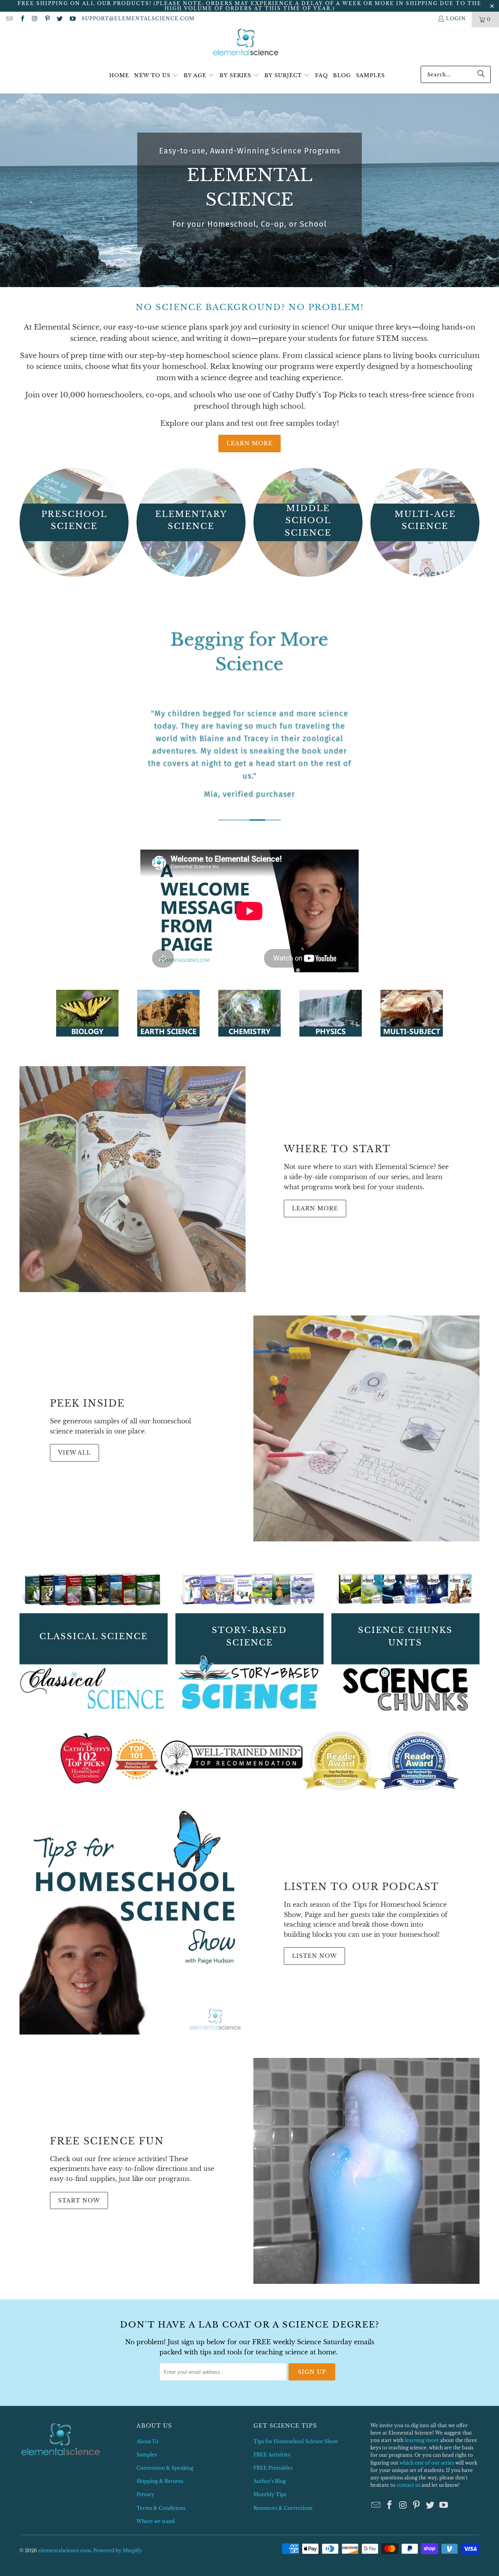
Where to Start (337, 1149)
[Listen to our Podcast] (133, 1922)
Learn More (249, 443)
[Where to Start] (133, 1179)
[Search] (481, 74)
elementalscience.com (65, 2550)
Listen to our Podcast (361, 1887)
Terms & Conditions (161, 2508)
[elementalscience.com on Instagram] (35, 19)
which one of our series (427, 2463)
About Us (147, 2441)
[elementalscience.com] (246, 43)
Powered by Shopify (118, 2550)
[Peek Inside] (366, 1428)
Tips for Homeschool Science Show (296, 2441)
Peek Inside (87, 1403)
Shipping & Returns (160, 2481)
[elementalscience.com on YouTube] (72, 19)
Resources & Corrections (283, 2508)
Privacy (145, 2494)
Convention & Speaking (165, 2468)
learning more (422, 2440)
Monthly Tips (270, 2494)
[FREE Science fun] (366, 2171)
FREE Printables (273, 2468)
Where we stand (156, 2521)
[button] (156, 76)
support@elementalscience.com (138, 19)
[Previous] (31, 717)
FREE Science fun (107, 2141)
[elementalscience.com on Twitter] (59, 19)
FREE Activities (272, 2455)
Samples (147, 2455)
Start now (79, 2200)
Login (456, 19)
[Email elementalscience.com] (9, 19)
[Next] (468, 717)
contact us (408, 2485)
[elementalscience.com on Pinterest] (47, 19)
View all (74, 1453)
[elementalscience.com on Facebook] (22, 19)
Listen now (314, 1956)
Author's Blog (270, 2481)
